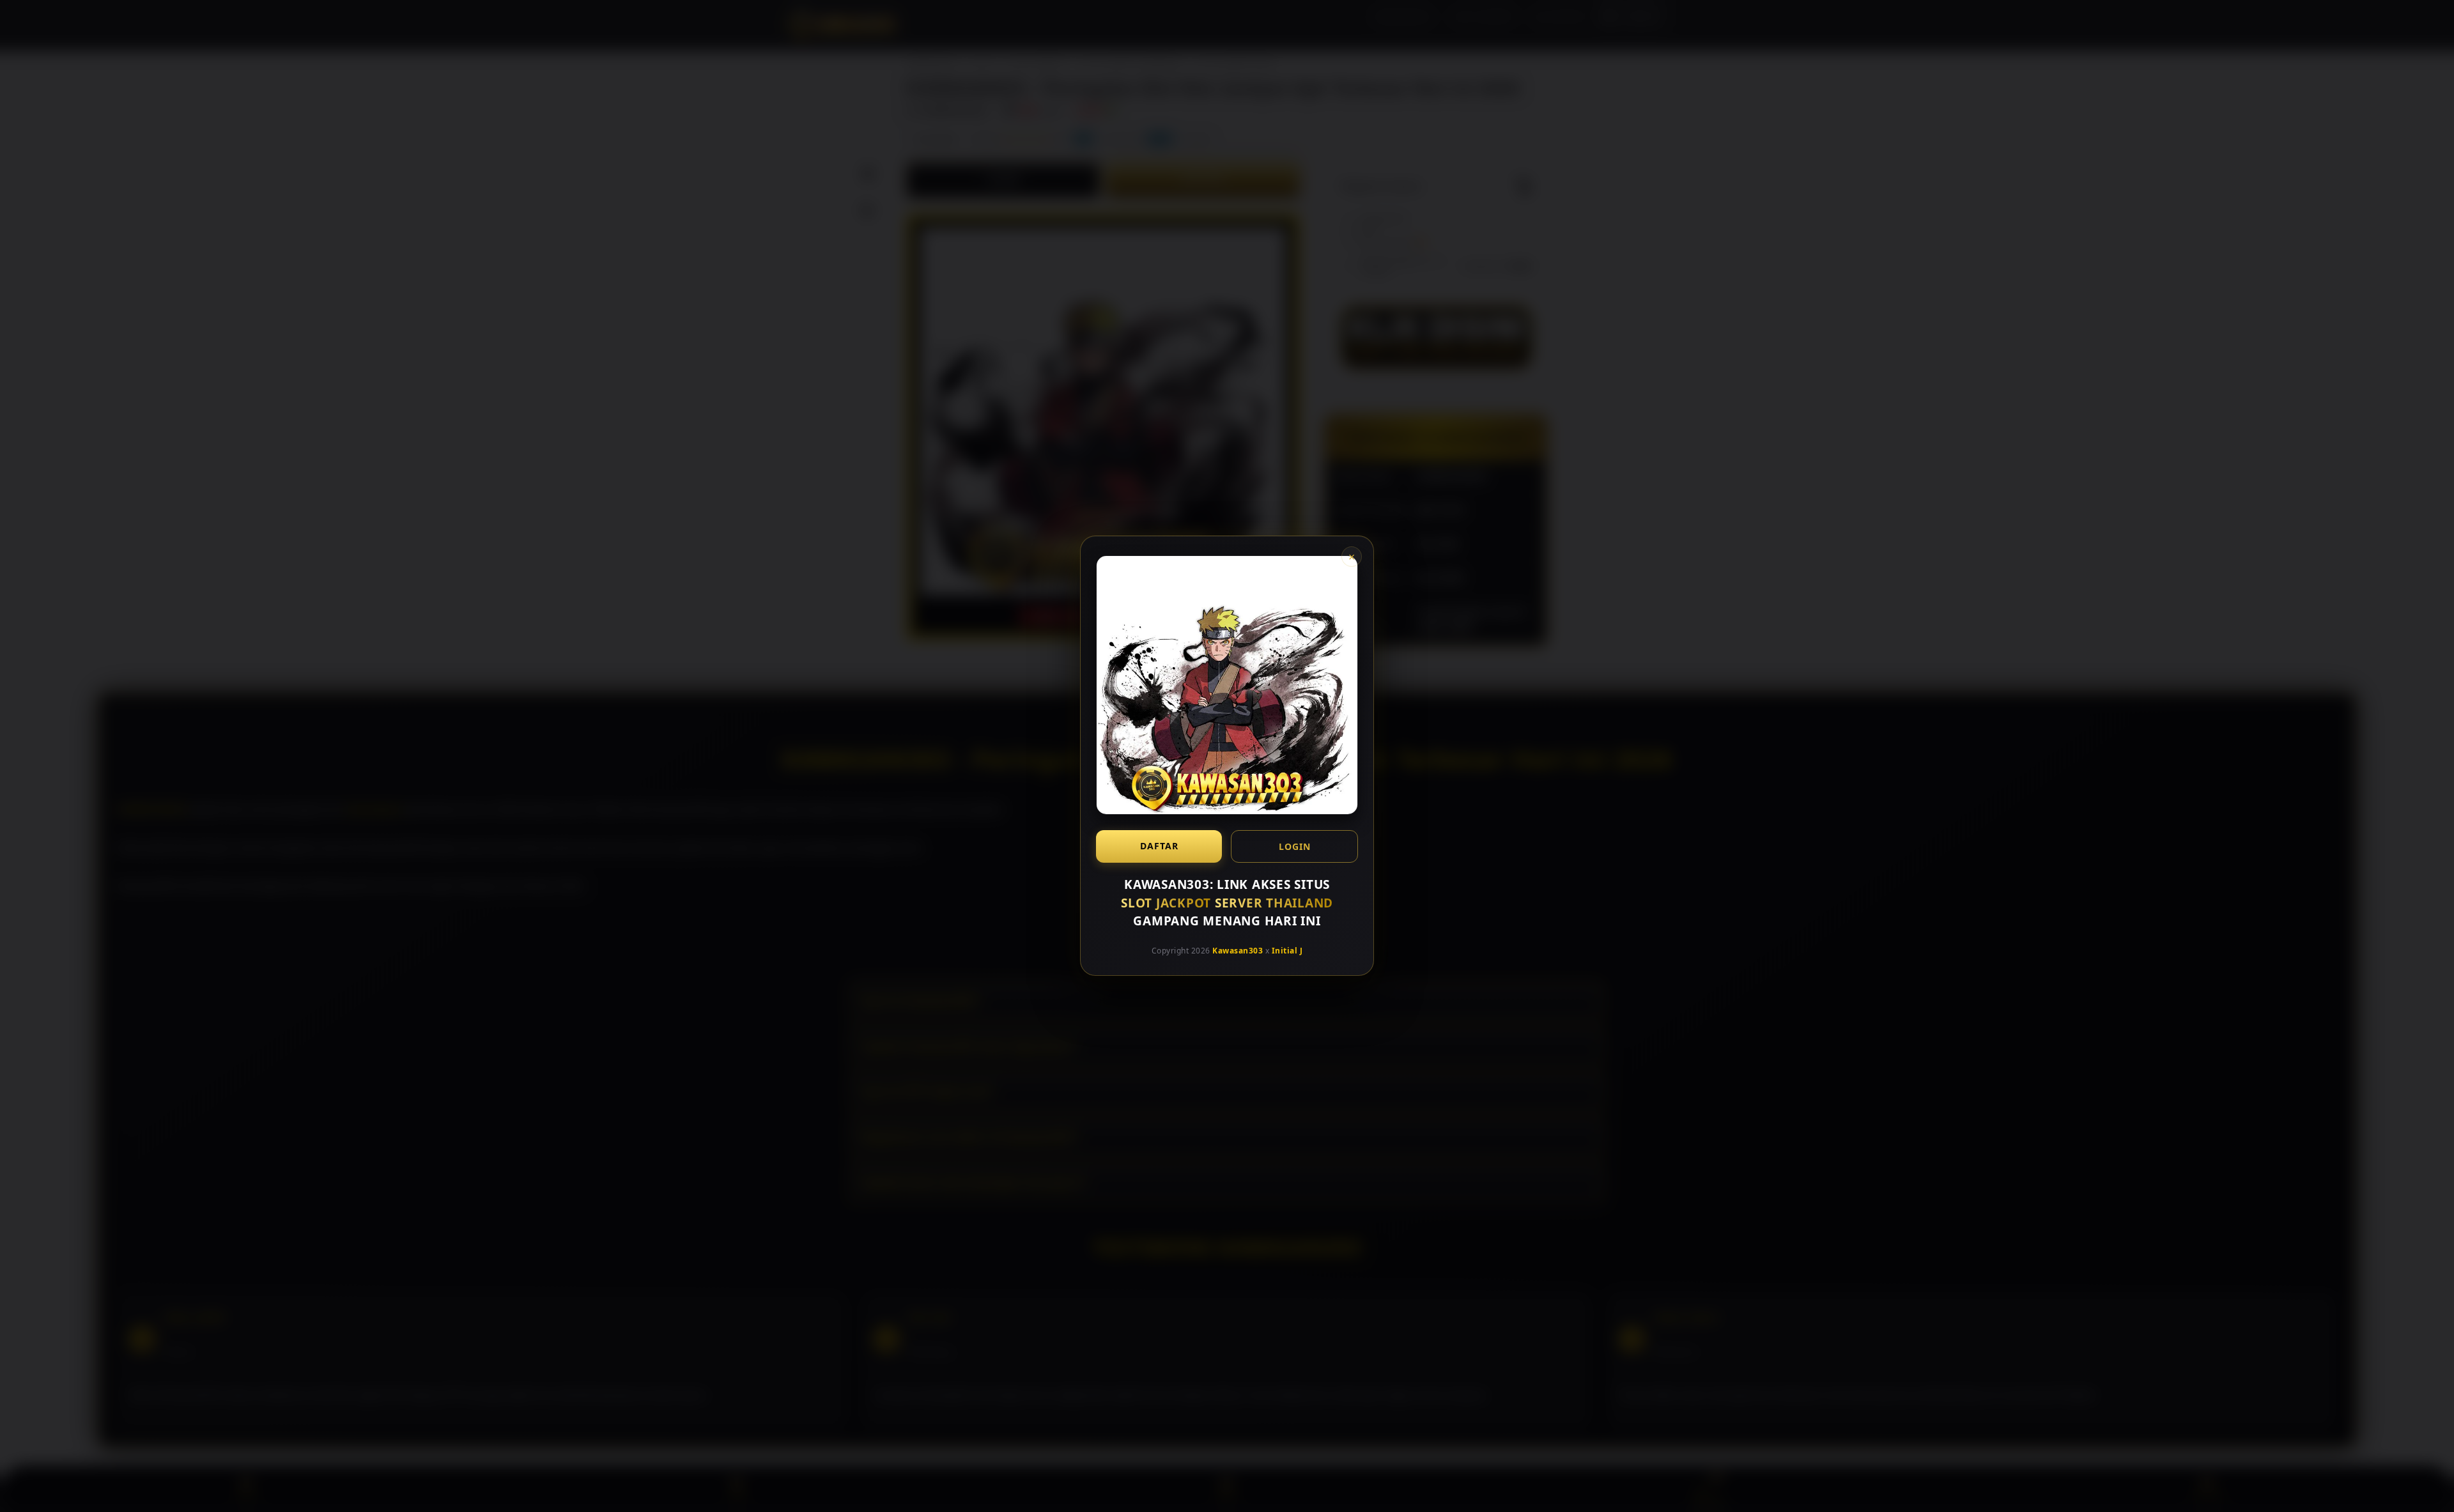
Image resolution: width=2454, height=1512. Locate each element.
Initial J (1287, 951)
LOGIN (1295, 846)
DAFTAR (1159, 846)
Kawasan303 (1238, 951)
